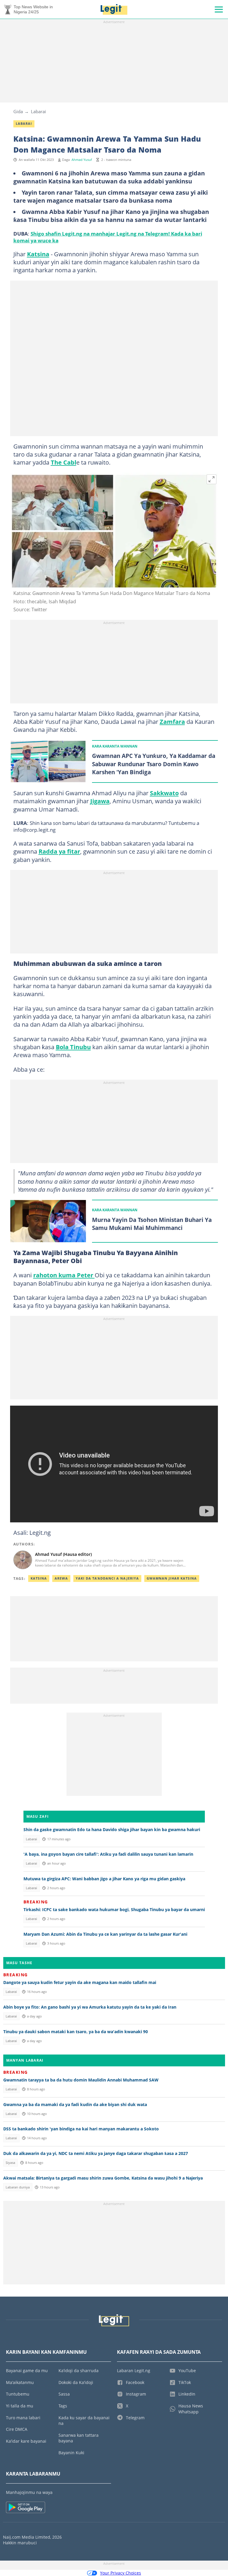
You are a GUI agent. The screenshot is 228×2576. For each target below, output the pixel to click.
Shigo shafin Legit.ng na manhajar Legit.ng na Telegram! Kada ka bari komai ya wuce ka (108, 237)
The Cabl (64, 462)
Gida (18, 111)
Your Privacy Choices (121, 2573)
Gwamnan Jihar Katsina (172, 1578)
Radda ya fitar (59, 851)
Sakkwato (164, 793)
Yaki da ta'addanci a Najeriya (107, 1578)
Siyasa (10, 2163)
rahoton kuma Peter (64, 1275)
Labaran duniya (18, 2187)
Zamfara (172, 721)
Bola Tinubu (73, 1047)
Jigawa (100, 801)
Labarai (38, 111)
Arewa (61, 1578)
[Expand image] (212, 479)
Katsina (38, 254)
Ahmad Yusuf (82, 160)
